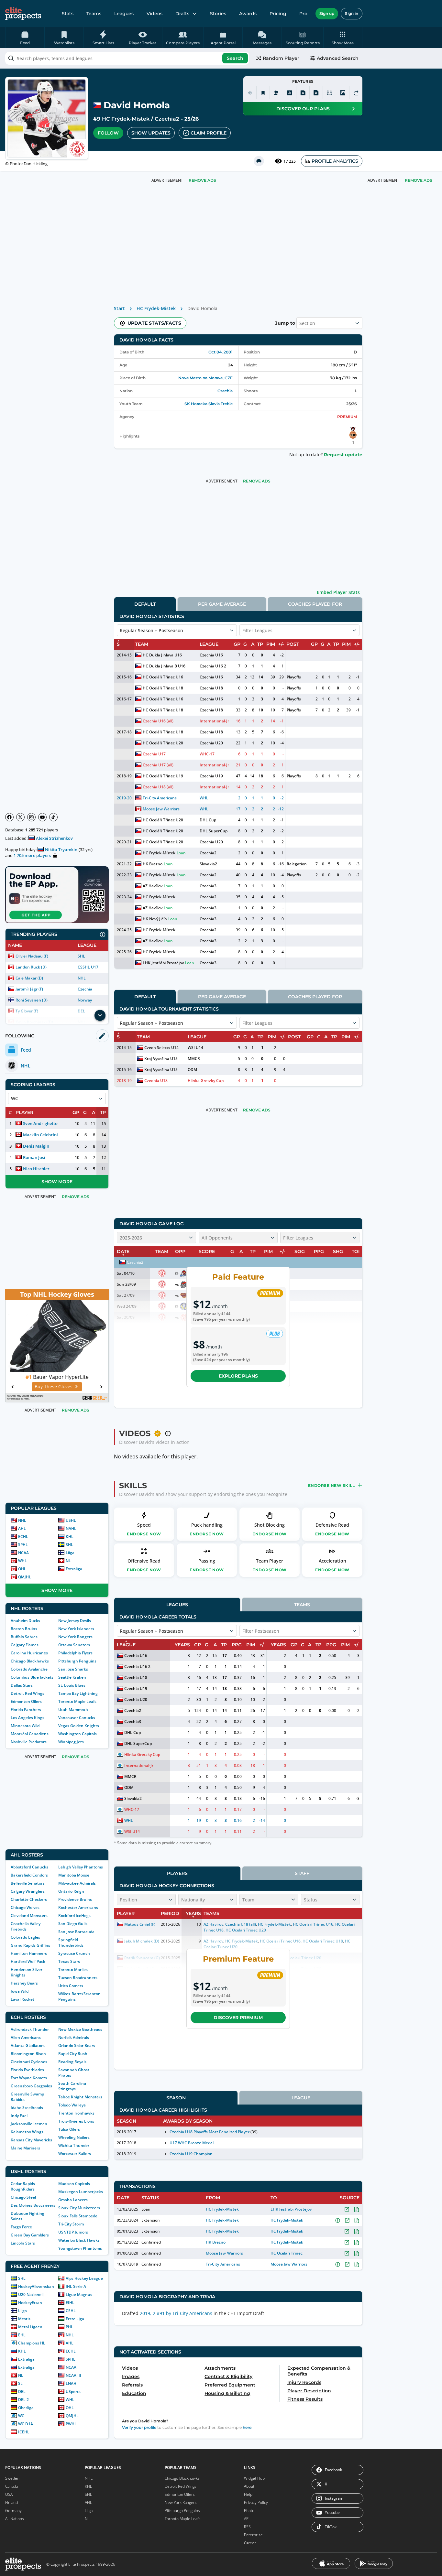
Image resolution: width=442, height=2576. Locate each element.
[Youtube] (42, 817)
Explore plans (238, 1376)
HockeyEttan (30, 2303)
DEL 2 (23, 2400)
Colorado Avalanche (29, 1669)
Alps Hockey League (84, 2278)
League (301, 2098)
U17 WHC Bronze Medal (192, 2143)
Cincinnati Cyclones (29, 2062)
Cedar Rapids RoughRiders (23, 2186)
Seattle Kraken (72, 1677)
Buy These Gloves (59, 1386)
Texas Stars (69, 1961)
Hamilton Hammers (29, 1953)
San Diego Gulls (73, 1924)
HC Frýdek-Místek (126, 119)
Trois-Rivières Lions (76, 2121)
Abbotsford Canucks (29, 1867)
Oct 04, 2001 (221, 352)
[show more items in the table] (100, 1015)
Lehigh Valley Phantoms (81, 1867)
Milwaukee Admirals (77, 1883)
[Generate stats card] (290, 93)
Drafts (182, 14)
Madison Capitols (74, 2184)
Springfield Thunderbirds (71, 1943)
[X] (20, 817)
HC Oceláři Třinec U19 (163, 776)
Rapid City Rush (73, 2054)
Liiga (70, 1553)
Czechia (85, 989)
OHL (22, 1569)
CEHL (71, 2311)
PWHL (71, 2424)
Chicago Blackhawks (30, 1661)
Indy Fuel (19, 2116)
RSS (247, 2527)
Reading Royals (72, 2062)
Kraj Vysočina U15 (161, 1059)
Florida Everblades (27, 2070)
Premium (347, 417)
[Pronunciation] (250, 93)
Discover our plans (303, 109)
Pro (303, 14)
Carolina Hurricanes (29, 1653)
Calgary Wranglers (28, 1891)
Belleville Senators (28, 1883)
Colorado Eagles (25, 1937)
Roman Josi (34, 1157)
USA (9, 2494)
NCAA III (73, 2375)
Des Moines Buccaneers (33, 2205)
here (247, 2427)
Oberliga (26, 2408)
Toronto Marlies (73, 1970)
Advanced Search (338, 58)
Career (250, 2543)
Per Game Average (222, 604)
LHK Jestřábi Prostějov (163, 963)
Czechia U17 (154, 754)
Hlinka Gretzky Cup (206, 1081)
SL (20, 2383)
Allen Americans (26, 2037)
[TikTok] (53, 817)
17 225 (290, 161)
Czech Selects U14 (161, 1048)
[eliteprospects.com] (23, 14)
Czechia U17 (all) (158, 765)
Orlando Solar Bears (77, 2046)
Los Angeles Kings (28, 1718)
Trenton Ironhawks (76, 2113)
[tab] (145, 604)
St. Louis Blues (72, 1685)
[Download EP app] (57, 895)
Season (176, 2098)
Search (235, 58)
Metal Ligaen (30, 2327)
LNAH (71, 2383)
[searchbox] (127, 58)
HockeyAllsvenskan (36, 2286)
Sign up (327, 13)
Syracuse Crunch (74, 1953)
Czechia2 (167, 119)
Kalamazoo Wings (27, 2132)
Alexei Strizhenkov (54, 838)
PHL (69, 2327)
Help (248, 2494)
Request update (343, 455)
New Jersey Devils (75, 1621)
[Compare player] (329, 93)
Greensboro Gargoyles (31, 2086)
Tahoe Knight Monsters (80, 2097)
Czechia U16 (211, 655)
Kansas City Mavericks (31, 2140)
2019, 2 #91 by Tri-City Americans (176, 2313)
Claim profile (209, 133)
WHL (22, 1561)
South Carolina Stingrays (72, 2086)
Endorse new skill (331, 1485)
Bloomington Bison (28, 2054)
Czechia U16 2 (213, 666)
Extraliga (74, 1569)
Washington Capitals (77, 1734)
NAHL (71, 1528)
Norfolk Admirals (74, 2037)
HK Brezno (153, 864)
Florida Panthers (26, 1710)
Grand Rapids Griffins (30, 1945)
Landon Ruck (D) (31, 967)
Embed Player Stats (338, 592)
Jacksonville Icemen (29, 2124)
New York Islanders (76, 1629)
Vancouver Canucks (77, 1718)
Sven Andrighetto (40, 1123)
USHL (71, 1520)
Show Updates (151, 133)
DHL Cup (208, 820)
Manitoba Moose (74, 1875)
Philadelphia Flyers (75, 1653)
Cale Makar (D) (29, 978)
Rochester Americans (78, 1907)
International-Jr (214, 721)
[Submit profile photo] (343, 93)
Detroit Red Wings (28, 1693)
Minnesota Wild (25, 1726)
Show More (57, 1182)
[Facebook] (9, 817)
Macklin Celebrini (40, 1135)
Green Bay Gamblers (30, 2235)
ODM (192, 1070)
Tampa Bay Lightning (78, 1693)
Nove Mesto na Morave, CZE (206, 378)
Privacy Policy (256, 2502)
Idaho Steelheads (27, 2108)
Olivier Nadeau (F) (32, 956)
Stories (218, 14)
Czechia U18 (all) (158, 787)
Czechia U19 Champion (191, 2154)
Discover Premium (238, 2018)
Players (177, 1873)
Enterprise (253, 2535)
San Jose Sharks (73, 1669)
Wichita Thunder (74, 2145)
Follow (108, 133)
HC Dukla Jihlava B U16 (164, 666)
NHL (82, 978)
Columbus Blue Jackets (32, 1677)
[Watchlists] (263, 93)
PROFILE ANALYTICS (335, 161)
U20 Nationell (31, 2295)
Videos (155, 14)
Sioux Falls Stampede (78, 2216)
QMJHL (25, 1577)
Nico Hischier (36, 1169)
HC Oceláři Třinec (287, 2253)
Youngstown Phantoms (80, 2248)
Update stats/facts (154, 323)
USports (73, 2392)
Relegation (297, 864)
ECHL (23, 1537)
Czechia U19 (211, 776)
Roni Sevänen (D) (32, 1000)
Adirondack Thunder (30, 2029)
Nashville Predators (29, 1742)
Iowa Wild (20, 1991)
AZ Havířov (153, 886)
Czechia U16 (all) (158, 721)
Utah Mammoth (73, 1710)
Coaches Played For (315, 604)
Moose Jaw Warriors (161, 809)
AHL (22, 1528)
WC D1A (26, 2424)
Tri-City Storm (71, 2224)
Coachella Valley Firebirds (26, 1926)
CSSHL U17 (88, 967)
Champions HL (32, 2343)
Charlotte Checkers (29, 1899)
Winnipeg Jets (71, 1742)
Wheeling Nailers (74, 2137)
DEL (22, 2392)
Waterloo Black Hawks (79, 2240)
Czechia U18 (211, 688)
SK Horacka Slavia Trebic (209, 404)
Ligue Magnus (79, 2295)
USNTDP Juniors (73, 2232)
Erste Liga (75, 2319)
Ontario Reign (71, 1891)
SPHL (23, 1545)
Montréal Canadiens (30, 1734)
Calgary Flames (25, 1645)
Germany (13, 2511)
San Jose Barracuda (76, 1932)
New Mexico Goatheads (80, 2029)
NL (68, 1561)
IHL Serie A (76, 2286)
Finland (11, 2502)
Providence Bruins (75, 1899)
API (247, 2519)
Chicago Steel (23, 2197)
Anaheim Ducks (25, 1621)
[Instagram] (31, 817)
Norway (85, 1000)
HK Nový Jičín (155, 919)
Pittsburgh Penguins (77, 1661)
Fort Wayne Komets (29, 2078)
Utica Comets (71, 1986)
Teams (94, 14)
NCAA (23, 1553)
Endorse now (144, 1534)
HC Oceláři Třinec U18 (163, 688)
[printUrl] (259, 161)
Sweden (12, 2478)
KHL (70, 1537)
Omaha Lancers (73, 2200)
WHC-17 (207, 754)
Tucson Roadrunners (78, 1978)
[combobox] (127, 58)
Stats (68, 14)
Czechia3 (208, 886)
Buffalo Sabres (24, 1637)
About (249, 2486)
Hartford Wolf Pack (28, 1961)
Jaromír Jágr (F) (29, 989)
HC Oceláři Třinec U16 (163, 677)
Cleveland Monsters (29, 1916)
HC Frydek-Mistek (156, 308)
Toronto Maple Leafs (77, 1701)
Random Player (281, 58)
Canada (11, 2486)
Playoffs (294, 677)
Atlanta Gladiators (28, 2046)
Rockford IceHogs (74, 1916)
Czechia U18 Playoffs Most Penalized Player (210, 2132)
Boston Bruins (24, 1629)
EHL (22, 2335)
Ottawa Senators (74, 1645)
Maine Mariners (25, 2148)
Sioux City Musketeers (79, 2208)
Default (145, 604)
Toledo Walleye (72, 2105)
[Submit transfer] (356, 93)
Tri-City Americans (160, 798)
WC (21, 2416)
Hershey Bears (24, 1983)
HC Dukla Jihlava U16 (162, 655)
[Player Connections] (276, 93)
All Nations (15, 2519)
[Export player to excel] (303, 93)
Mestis (24, 2319)
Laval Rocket (22, 1999)
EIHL (70, 2303)
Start (119, 308)
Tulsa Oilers (69, 2129)
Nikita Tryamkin (61, 850)
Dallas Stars (22, 1685)
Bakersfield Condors (29, 1875)
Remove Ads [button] (419, 180)
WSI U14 (195, 1048)
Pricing (278, 14)
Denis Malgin (36, 1146)
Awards (248, 14)
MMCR (194, 1059)
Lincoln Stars (23, 2243)
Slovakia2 (208, 864)
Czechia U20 (211, 743)
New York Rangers (75, 1637)
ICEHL (24, 2432)
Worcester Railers (75, 2154)
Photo (249, 2511)
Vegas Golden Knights (79, 1726)
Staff (302, 1873)
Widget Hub (254, 2478)
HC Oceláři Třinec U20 (163, 743)
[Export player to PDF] (316, 93)
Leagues (124, 14)
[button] (343, 38)
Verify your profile (139, 2427)
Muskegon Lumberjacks (81, 2192)
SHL (81, 956)
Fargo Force (21, 2227)
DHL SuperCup (213, 831)
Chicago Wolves (25, 1907)
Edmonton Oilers (26, 1701)
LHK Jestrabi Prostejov (291, 2209)
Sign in (352, 13)
